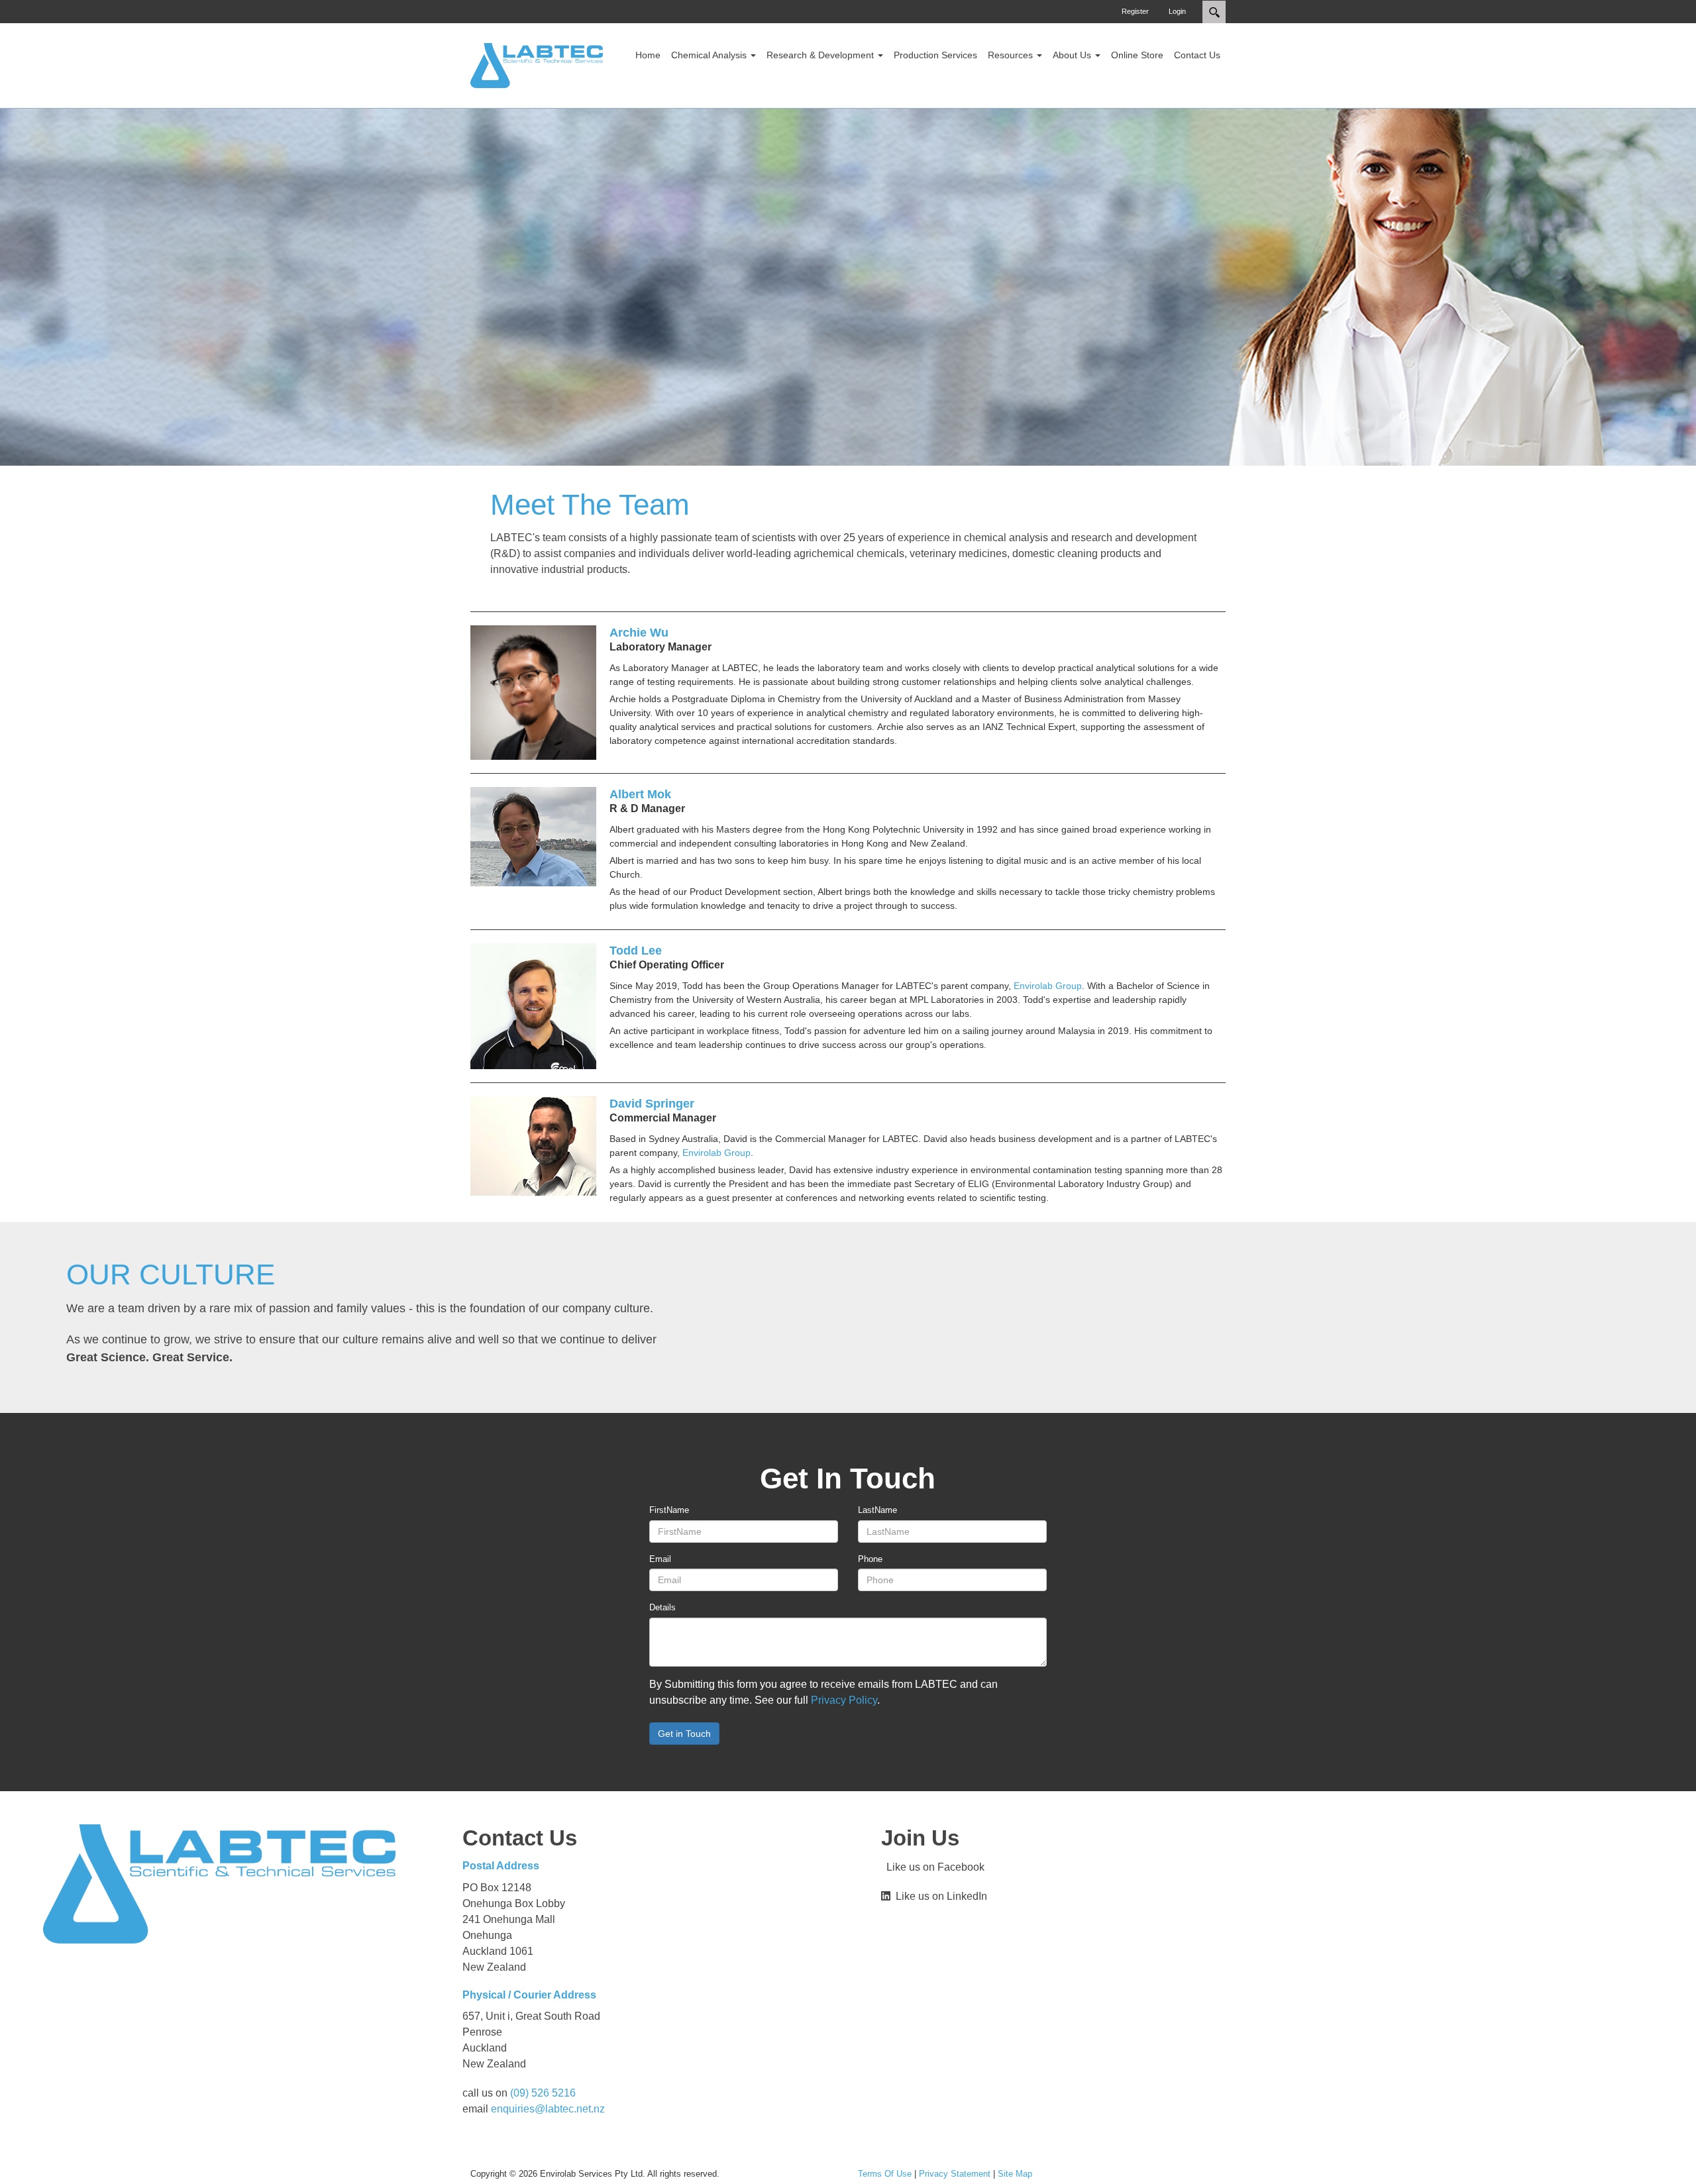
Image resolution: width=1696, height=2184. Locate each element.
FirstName (669, 1510)
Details (662, 1607)
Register (1135, 11)
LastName (877, 1510)
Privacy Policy (844, 1700)
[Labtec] (537, 65)
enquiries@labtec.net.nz (548, 2109)
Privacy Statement (955, 2174)
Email (660, 1559)
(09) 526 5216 (543, 2093)
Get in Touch (684, 1734)
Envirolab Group (1048, 986)
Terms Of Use (885, 2174)
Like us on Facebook (933, 1867)
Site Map (1015, 2174)
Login (1177, 11)
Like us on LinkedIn (939, 1896)
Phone (870, 1559)
